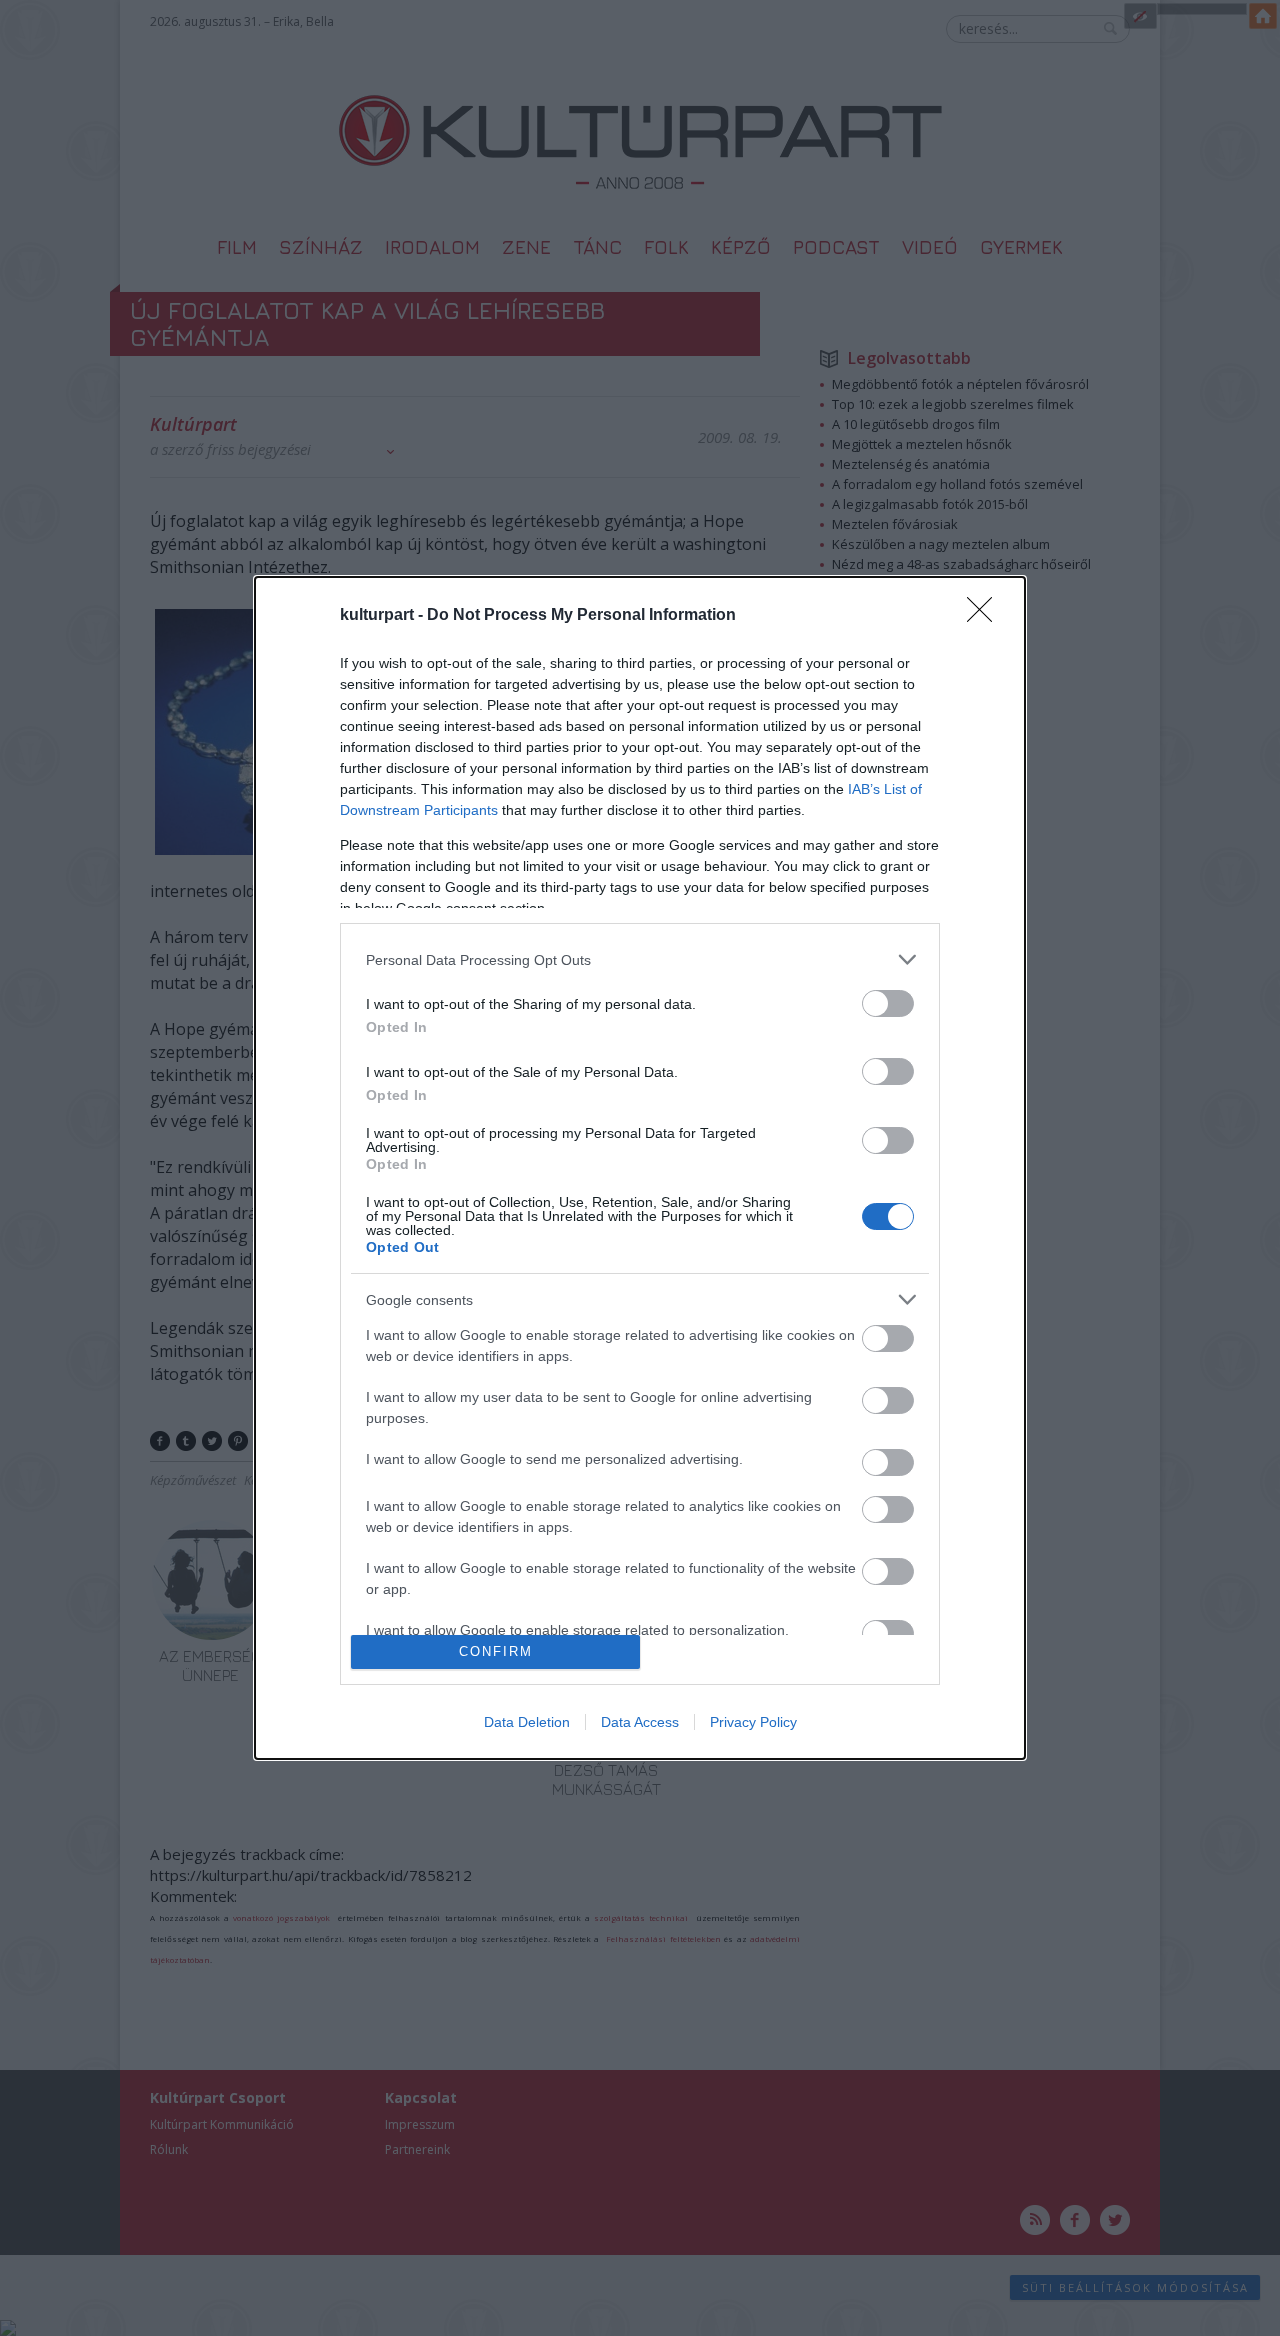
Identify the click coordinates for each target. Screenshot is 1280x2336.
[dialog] (640, 1168)
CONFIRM (496, 1651)
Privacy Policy (753, 1722)
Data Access (640, 1722)
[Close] (986, 616)
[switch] (888, 1003)
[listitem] (640, 959)
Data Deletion (527, 1722)
